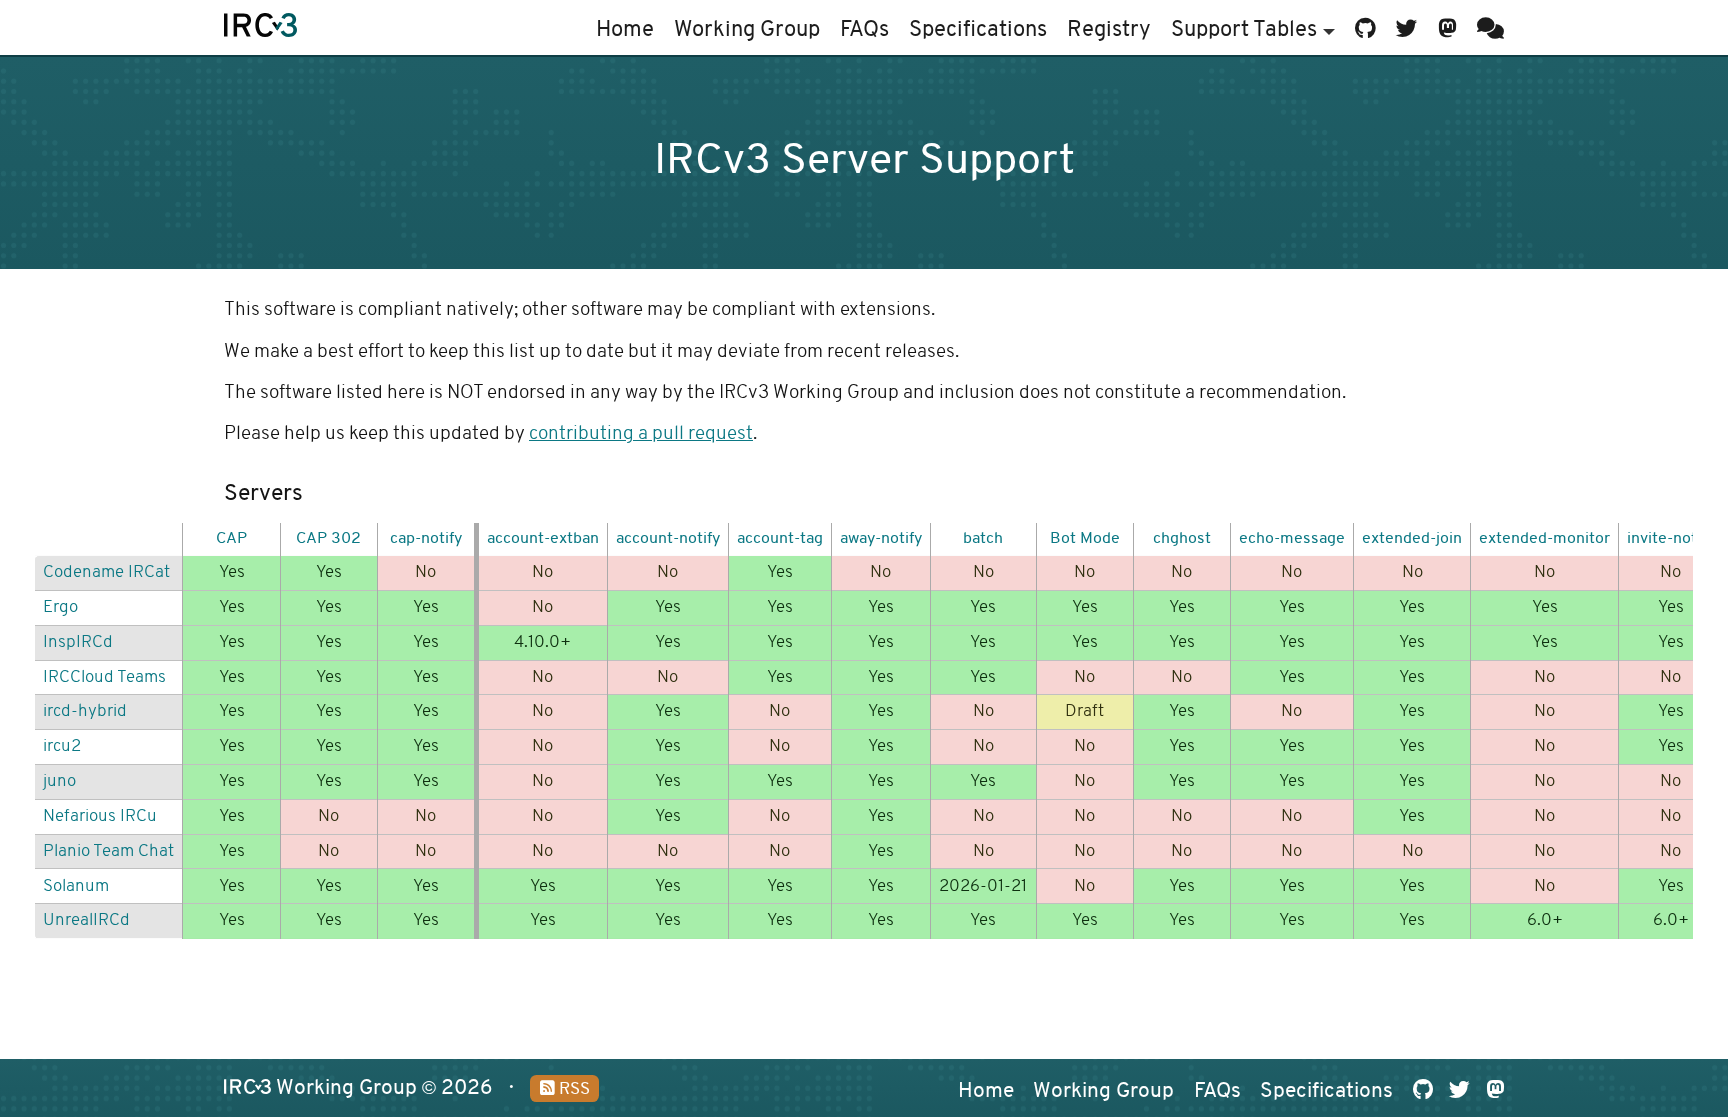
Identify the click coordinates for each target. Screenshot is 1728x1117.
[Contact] (1486, 27)
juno (59, 781)
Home (625, 30)
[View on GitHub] (1365, 27)
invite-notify (1670, 539)
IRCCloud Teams (104, 677)
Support (1244, 30)
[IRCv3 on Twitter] (1407, 27)
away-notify (881, 539)
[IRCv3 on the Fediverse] (1447, 27)
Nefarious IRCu (100, 816)
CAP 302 (328, 539)
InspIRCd (78, 642)
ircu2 (62, 746)
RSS (572, 1090)
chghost (1182, 539)
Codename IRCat (106, 572)
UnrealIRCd (86, 920)
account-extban (543, 539)
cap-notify (426, 539)
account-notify (668, 539)
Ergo (60, 607)
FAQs (864, 30)
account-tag (780, 539)
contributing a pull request (641, 434)
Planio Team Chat (108, 851)
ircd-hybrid (85, 711)
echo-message (1292, 539)
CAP (231, 539)
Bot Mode (1085, 539)
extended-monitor (1544, 539)
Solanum (76, 886)
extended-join (1412, 539)
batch (983, 539)
